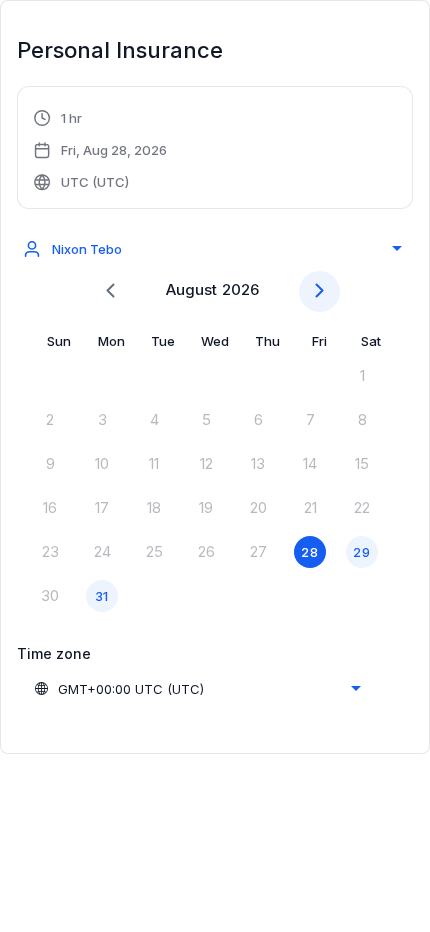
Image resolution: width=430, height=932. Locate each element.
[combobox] (212, 249)
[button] (101, 150)
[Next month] (319, 291)
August (191, 289)
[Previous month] (110, 291)
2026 (240, 289)
